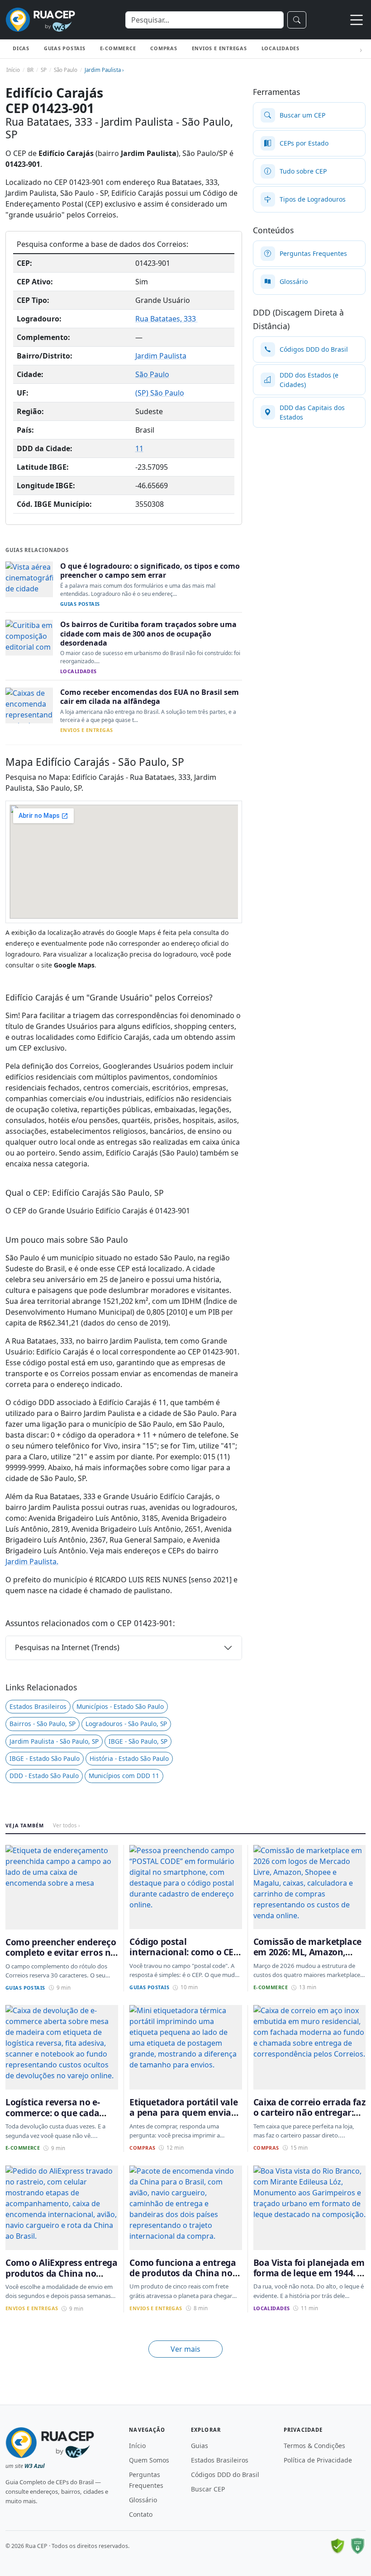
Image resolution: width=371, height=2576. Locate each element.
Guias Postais (65, 48)
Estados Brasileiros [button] (38, 1706)
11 (139, 448)
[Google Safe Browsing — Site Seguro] (338, 2546)
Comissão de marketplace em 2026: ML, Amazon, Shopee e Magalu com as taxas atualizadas (307, 1957)
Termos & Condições (314, 2446)
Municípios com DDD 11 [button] (124, 1776)
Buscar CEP (208, 2489)
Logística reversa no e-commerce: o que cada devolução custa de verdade (52, 2118)
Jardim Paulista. (32, 1562)
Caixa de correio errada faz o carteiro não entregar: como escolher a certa (309, 2113)
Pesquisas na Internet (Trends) (67, 1647)
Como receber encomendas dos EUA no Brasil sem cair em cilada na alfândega (150, 697)
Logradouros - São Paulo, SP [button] (126, 1724)
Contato (141, 2514)
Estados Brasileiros (220, 2460)
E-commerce (118, 48)
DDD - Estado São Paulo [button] (44, 1776)
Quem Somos (149, 2460)
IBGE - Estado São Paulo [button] (45, 1758)
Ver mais (185, 2349)
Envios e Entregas (219, 48)
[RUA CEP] (40, 20)
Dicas (21, 48)
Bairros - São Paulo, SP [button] (43, 1724)
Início (137, 2446)
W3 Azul (35, 2466)
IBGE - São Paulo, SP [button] (138, 1741)
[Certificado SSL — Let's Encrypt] (357, 2546)
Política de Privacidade (318, 2460)
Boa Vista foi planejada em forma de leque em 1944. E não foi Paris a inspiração (309, 2273)
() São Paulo (160, 393)
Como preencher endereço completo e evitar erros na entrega (61, 1953)
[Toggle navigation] (357, 20)
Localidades (281, 48)
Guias (200, 2446)
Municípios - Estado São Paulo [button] (120, 1706)
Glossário (143, 2500)
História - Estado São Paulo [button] (129, 1758)
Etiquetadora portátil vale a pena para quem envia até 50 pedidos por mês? (183, 2113)
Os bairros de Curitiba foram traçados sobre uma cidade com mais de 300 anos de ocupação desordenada (148, 634)
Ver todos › (67, 1825)
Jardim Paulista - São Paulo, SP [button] (54, 1741)
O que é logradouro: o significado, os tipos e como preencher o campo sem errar (150, 571)
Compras (164, 48)
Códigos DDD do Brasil (225, 2475)
